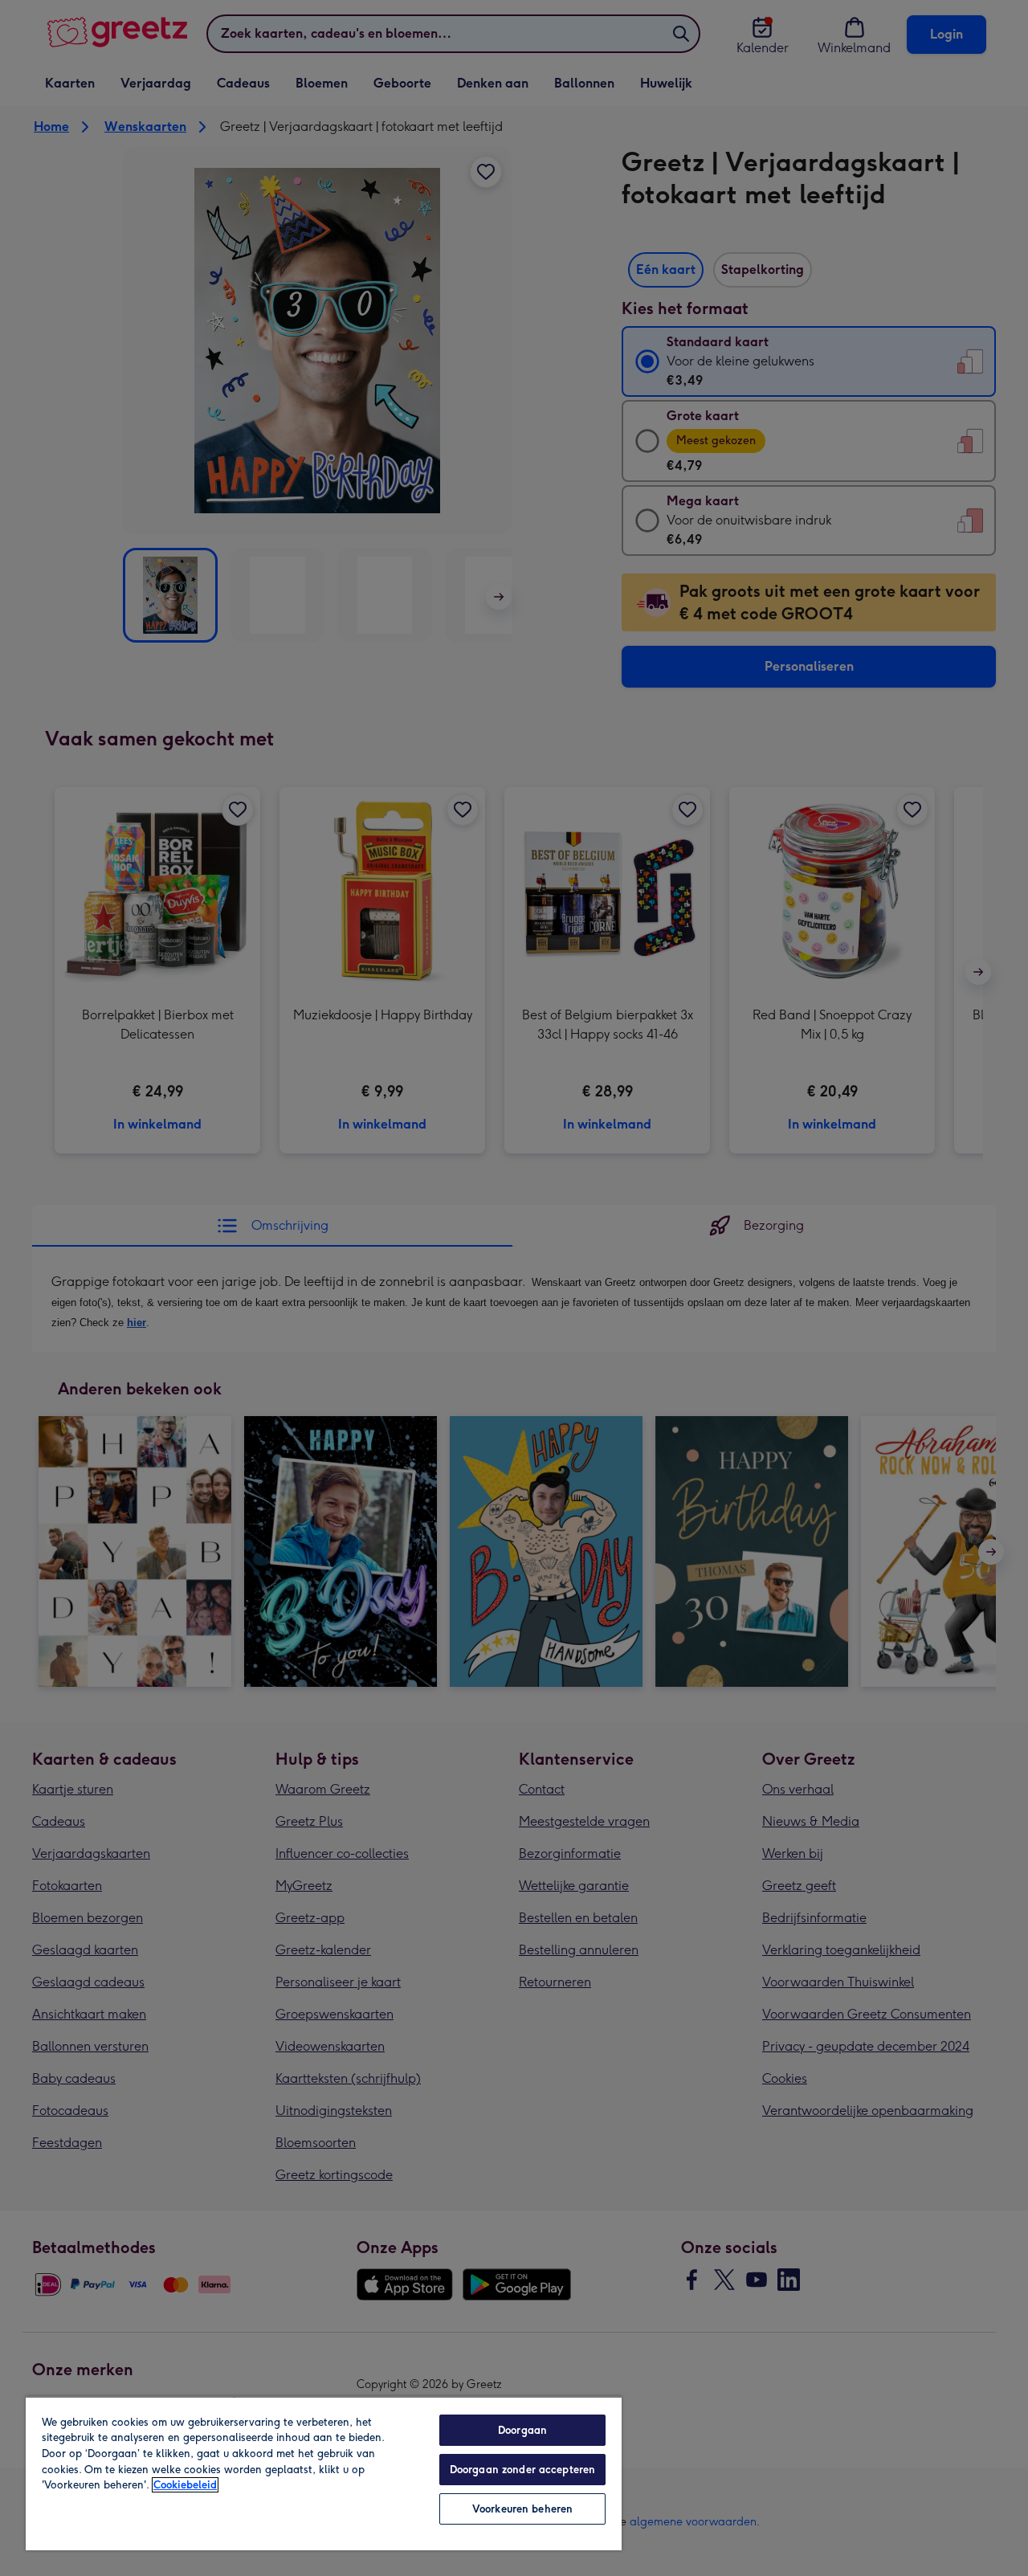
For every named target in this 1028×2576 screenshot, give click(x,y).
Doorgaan (522, 2430)
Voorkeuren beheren (522, 2509)
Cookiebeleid (185, 2485)
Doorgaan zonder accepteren (522, 2470)
